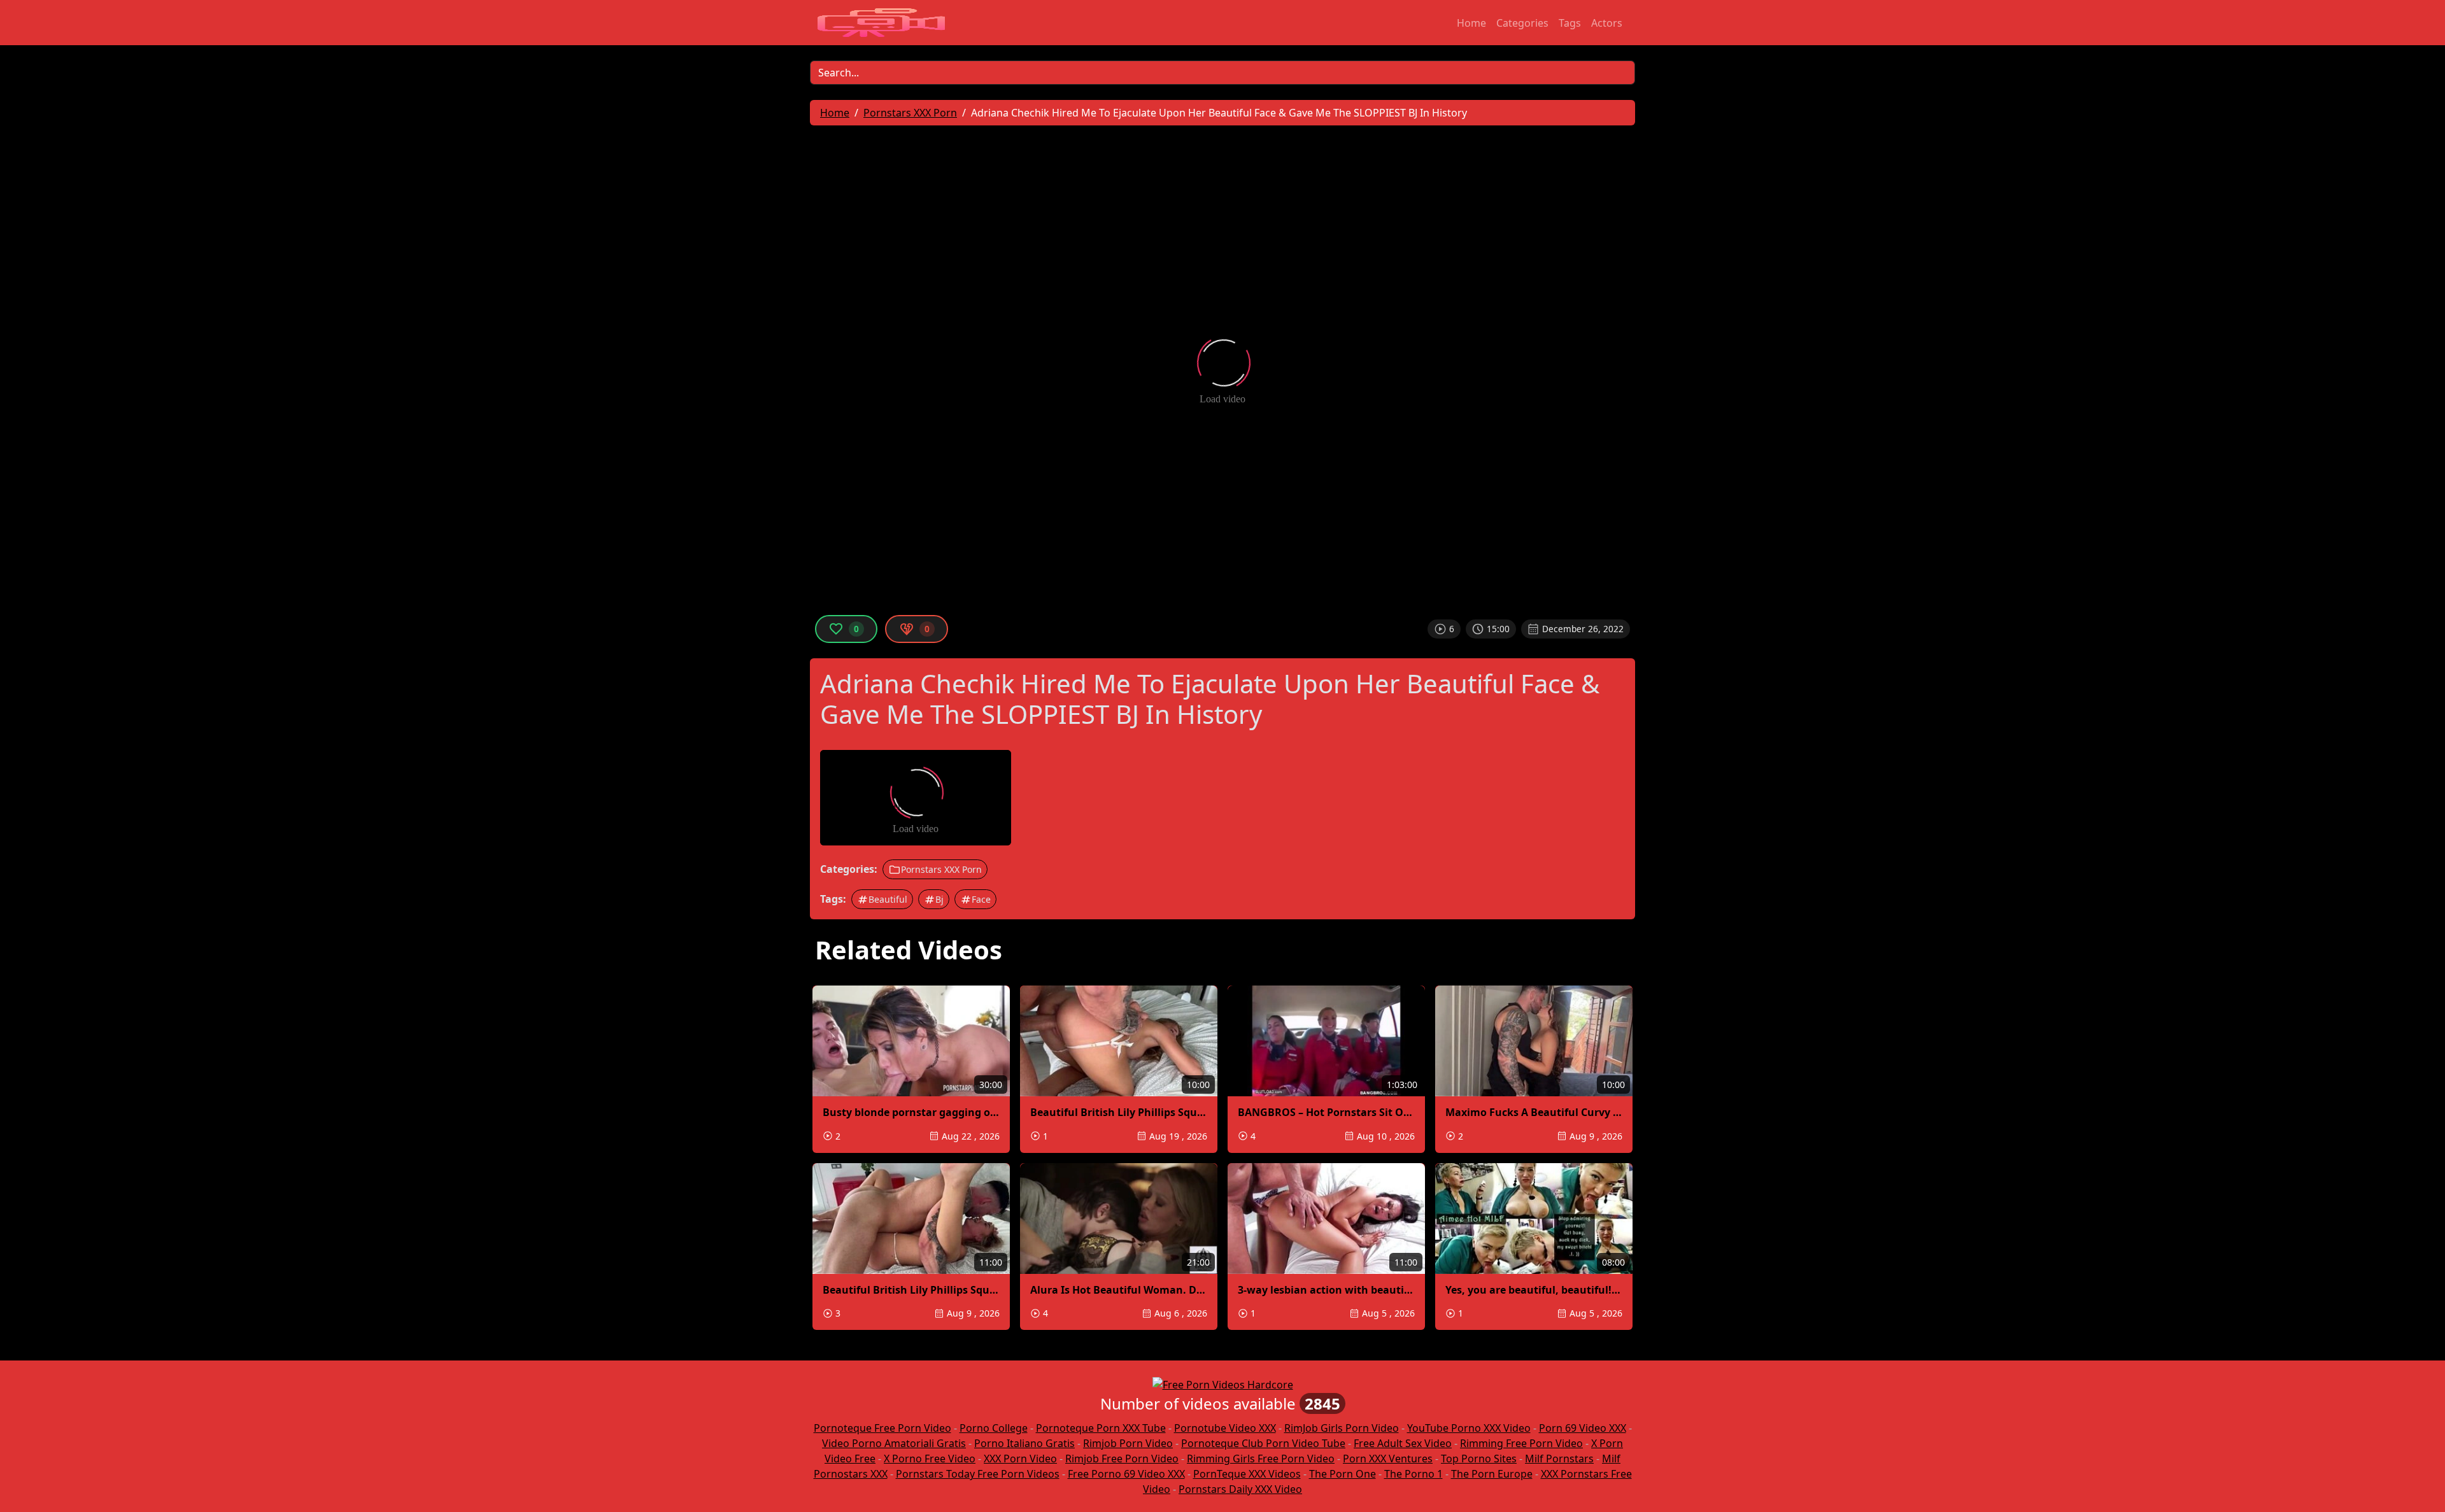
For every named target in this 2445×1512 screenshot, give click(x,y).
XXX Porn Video (1020, 1459)
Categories (1522, 23)
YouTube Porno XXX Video (1469, 1428)
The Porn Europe (1492, 1474)
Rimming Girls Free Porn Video (1261, 1459)
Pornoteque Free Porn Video (882, 1428)
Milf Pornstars (1559, 1459)
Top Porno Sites (1479, 1459)
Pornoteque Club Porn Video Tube (1263, 1443)
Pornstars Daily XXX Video (1240, 1489)
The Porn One (1343, 1474)
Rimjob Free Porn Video (1122, 1459)
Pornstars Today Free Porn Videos (978, 1474)
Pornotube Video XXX (1225, 1428)
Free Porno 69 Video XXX (1126, 1474)
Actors (1607, 23)
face (981, 899)
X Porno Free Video (930, 1459)
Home (1471, 23)
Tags (1570, 23)
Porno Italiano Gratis (1024, 1443)
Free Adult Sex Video (1403, 1443)
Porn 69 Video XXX (1583, 1428)
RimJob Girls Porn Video (1342, 1428)
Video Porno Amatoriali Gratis (894, 1443)
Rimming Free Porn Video (1521, 1443)
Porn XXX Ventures (1388, 1459)
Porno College (994, 1428)
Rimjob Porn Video (1128, 1443)
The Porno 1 (1414, 1474)
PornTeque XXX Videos (1247, 1474)
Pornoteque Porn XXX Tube (1101, 1428)
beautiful (888, 899)
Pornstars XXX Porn (941, 869)
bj (939, 899)
